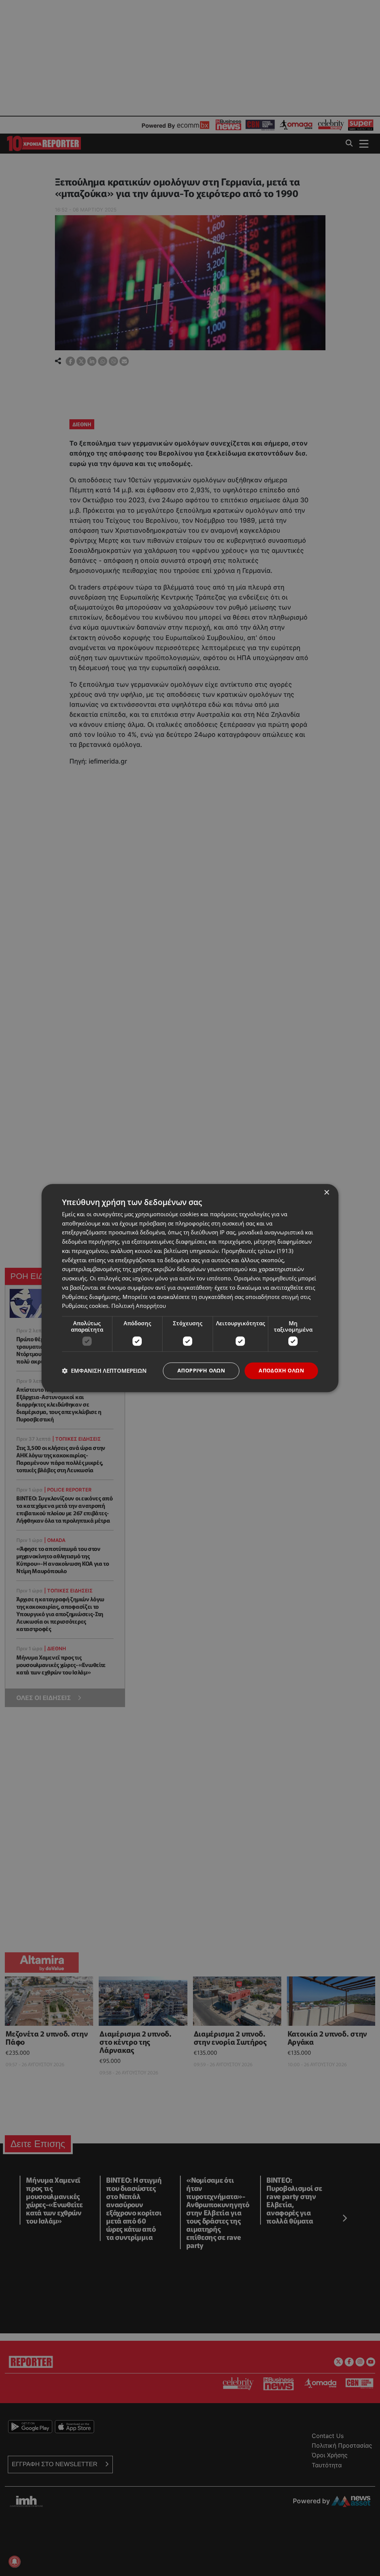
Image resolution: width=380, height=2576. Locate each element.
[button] (104, 1371)
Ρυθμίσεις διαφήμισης (91, 1297)
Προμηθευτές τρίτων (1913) (257, 1251)
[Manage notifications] (14, 2562)
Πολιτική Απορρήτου (139, 1306)
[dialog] (190, 1288)
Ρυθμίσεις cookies (85, 1306)
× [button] (326, 1193)
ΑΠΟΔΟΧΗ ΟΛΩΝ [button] (281, 1370)
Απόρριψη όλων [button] (201, 1370)
